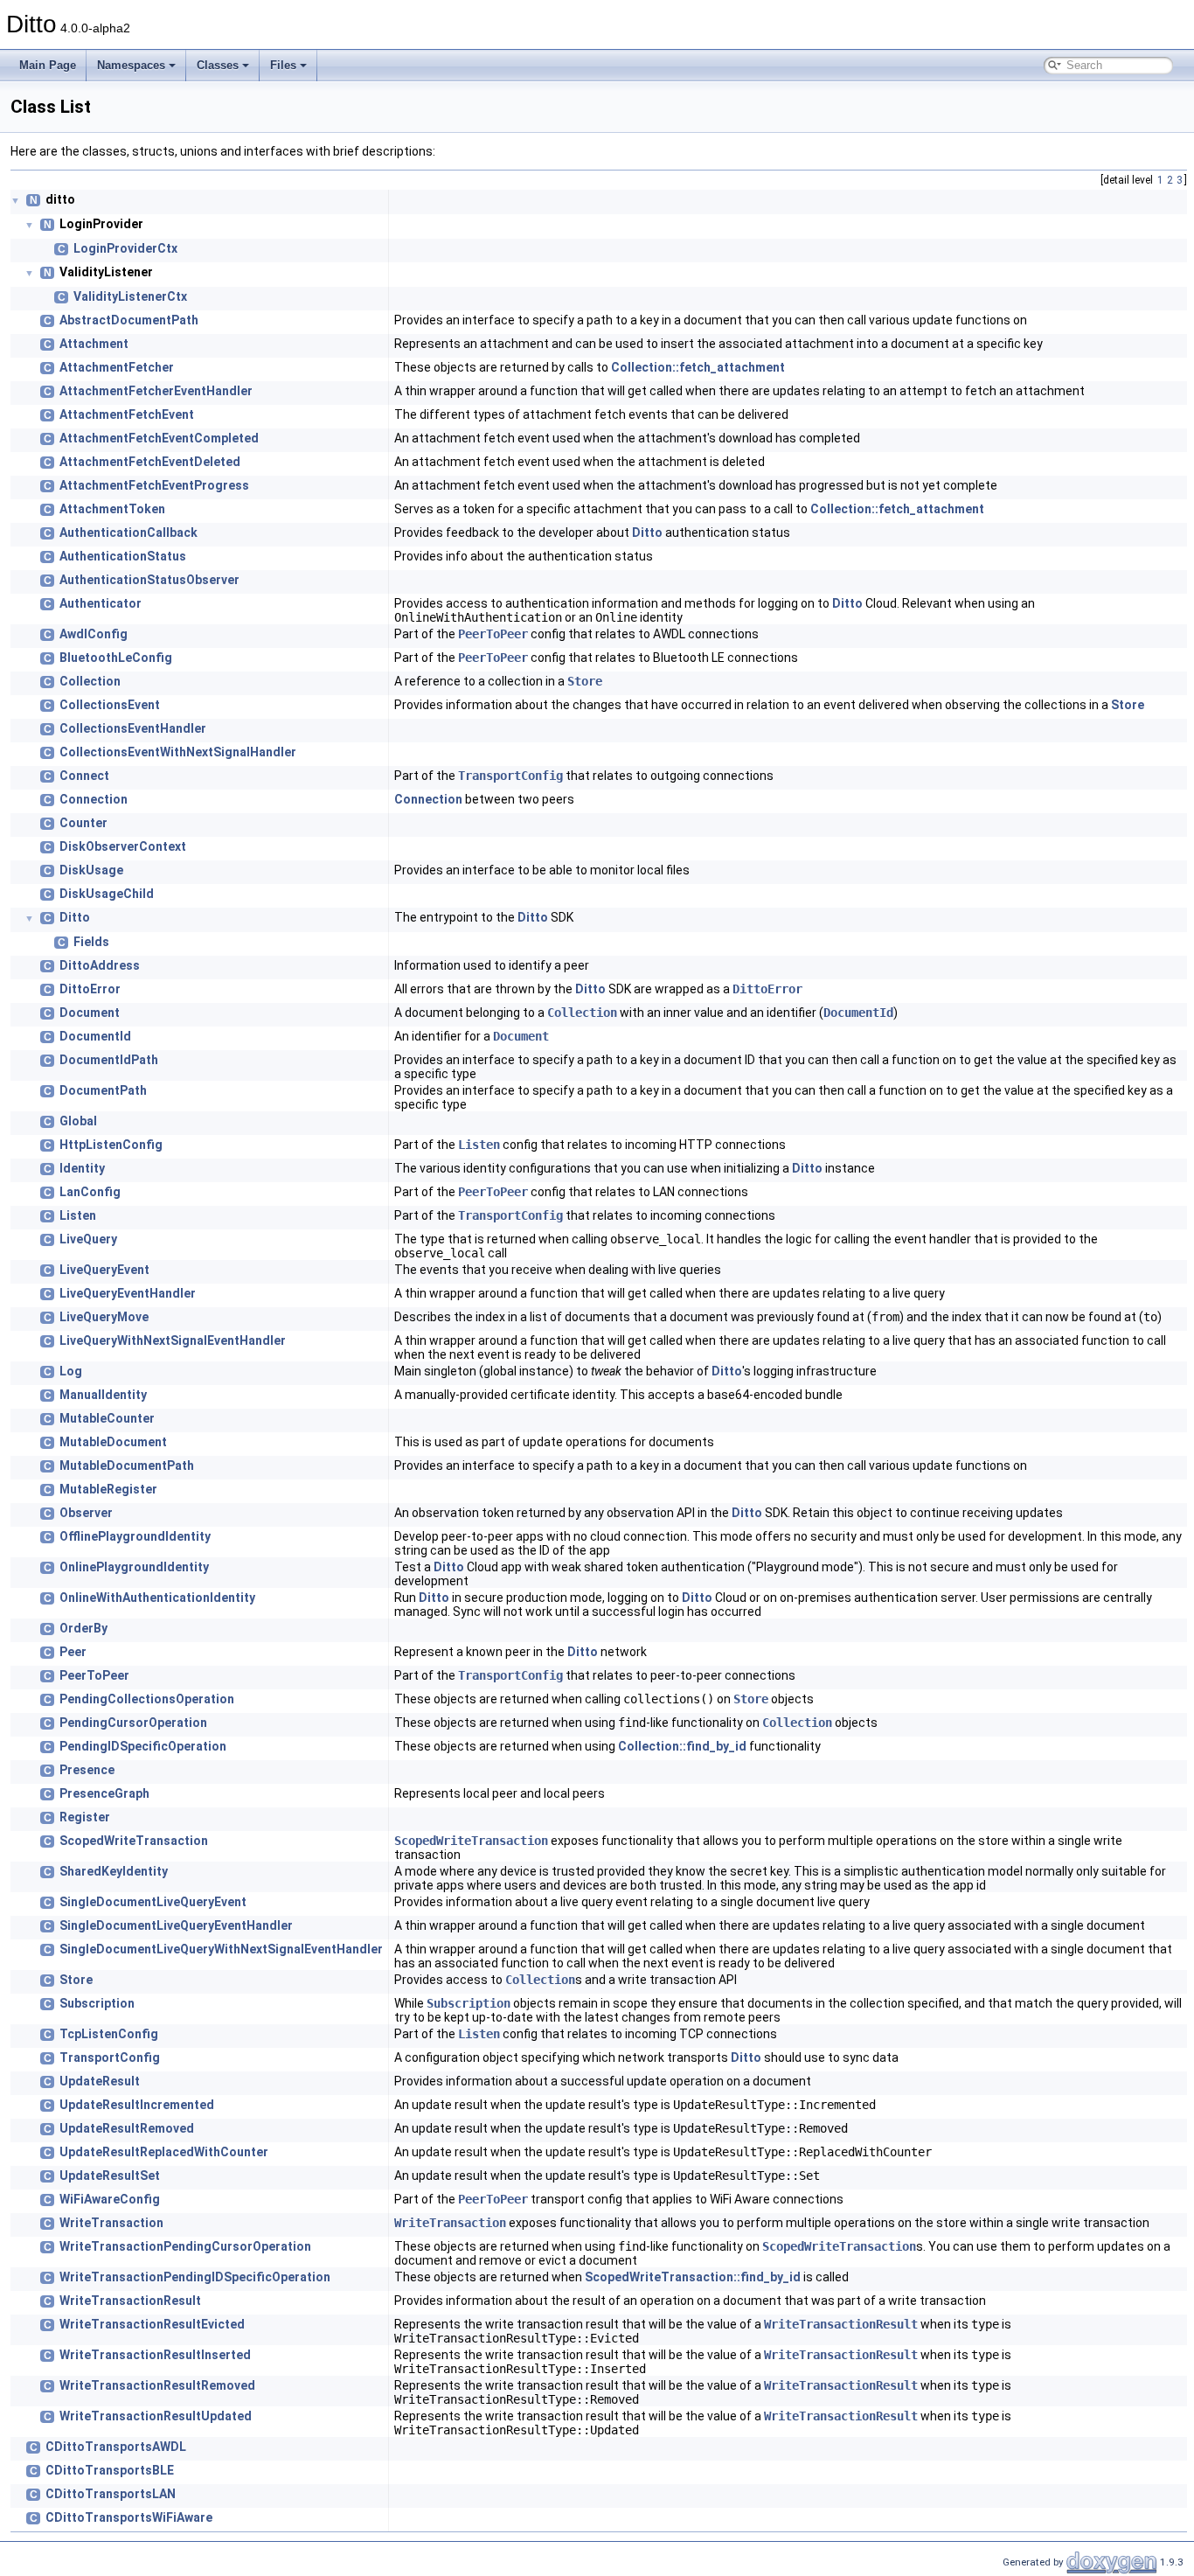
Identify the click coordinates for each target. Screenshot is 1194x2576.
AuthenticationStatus (123, 556)
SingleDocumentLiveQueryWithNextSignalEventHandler (221, 1949)
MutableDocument (113, 1442)
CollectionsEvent (110, 705)
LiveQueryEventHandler (128, 1293)
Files (283, 65)
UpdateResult (100, 2081)
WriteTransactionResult (130, 2301)
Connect (84, 776)
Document (90, 1013)
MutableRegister (108, 1489)
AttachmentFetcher (117, 367)
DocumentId (858, 1013)
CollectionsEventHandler (133, 728)
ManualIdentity (103, 1395)
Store (585, 681)
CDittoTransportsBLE (110, 2470)
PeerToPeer (493, 634)
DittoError (90, 989)
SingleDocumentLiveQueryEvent (153, 1902)
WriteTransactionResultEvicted (152, 2324)
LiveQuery (88, 1239)
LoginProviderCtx (125, 248)
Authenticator (101, 603)
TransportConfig (510, 776)
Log (71, 1371)
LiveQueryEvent (104, 1270)
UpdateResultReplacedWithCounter (164, 2152)
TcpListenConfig (109, 2034)
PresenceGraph (104, 1793)
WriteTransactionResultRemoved (157, 2385)
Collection (90, 681)
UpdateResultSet (110, 2176)
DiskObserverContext (123, 846)
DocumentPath (103, 1090)
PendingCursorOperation (133, 1723)
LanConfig (90, 1192)
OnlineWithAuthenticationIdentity (157, 1598)
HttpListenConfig (111, 1145)
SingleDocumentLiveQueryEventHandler (176, 1925)
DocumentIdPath (109, 1060)
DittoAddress (100, 965)
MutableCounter (107, 1418)
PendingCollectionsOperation (147, 1699)
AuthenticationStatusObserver (149, 580)
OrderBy (83, 1628)
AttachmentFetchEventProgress (154, 485)
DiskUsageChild (107, 894)
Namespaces (131, 65)
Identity (82, 1168)
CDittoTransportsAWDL (116, 2447)
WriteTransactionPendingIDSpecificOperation (195, 2277)
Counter (83, 823)
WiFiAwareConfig (110, 2199)
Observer (86, 1513)
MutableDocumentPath (127, 1466)
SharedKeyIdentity (114, 1871)
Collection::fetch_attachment (698, 367)
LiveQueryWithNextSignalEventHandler (173, 1340)
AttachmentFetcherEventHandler (156, 391)
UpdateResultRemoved (127, 2128)
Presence (87, 1770)
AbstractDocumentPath (129, 320)
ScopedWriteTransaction (134, 1841)
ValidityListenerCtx (130, 296)
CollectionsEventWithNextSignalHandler (178, 752)
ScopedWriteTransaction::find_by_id (693, 2277)
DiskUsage (91, 870)
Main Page (48, 65)
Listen (479, 1145)
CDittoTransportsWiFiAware (129, 2517)
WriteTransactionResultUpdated (156, 2416)
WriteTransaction (111, 2223)
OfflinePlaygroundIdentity (135, 1536)
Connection (94, 799)
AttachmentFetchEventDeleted (150, 462)
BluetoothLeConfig (116, 658)
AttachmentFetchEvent (127, 414)
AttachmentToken (112, 509)
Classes (218, 65)
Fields (91, 942)
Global (78, 1121)
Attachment (94, 344)
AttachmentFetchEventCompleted (159, 438)
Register (85, 1817)
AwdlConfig (94, 634)
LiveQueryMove (104, 1317)
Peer (73, 1652)
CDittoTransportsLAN (111, 2494)
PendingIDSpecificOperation (143, 1746)
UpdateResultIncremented (137, 2105)
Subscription (97, 2003)
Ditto (647, 533)
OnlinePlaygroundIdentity (134, 1567)
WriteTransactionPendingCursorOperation (185, 2246)
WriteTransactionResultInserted (155, 2355)
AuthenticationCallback (128, 533)
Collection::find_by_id (682, 1746)
